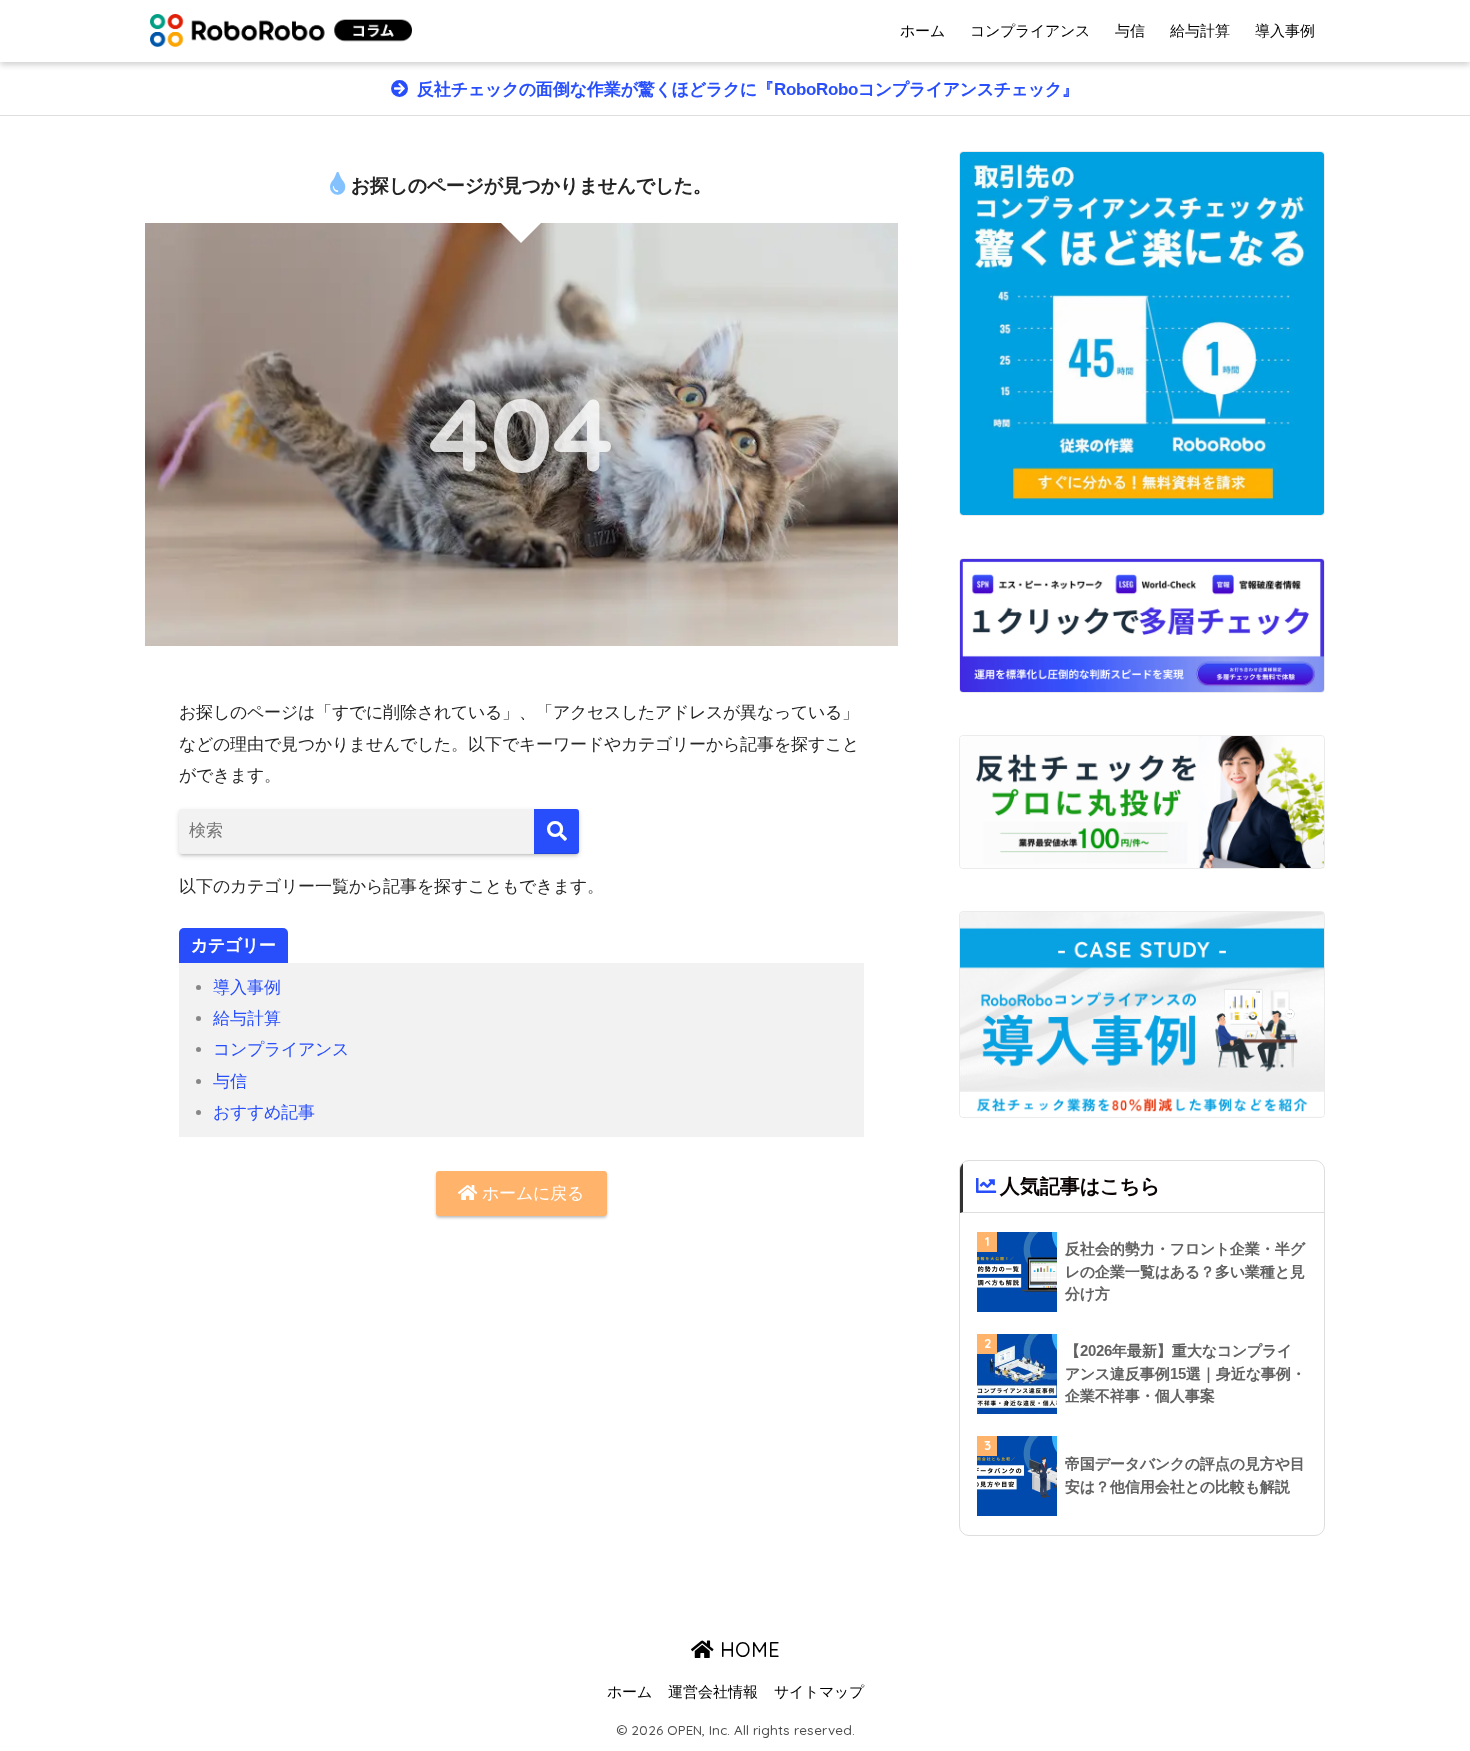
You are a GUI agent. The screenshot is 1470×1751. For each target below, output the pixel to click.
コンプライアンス (1030, 30)
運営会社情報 (713, 1692)
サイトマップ (819, 1692)
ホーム (922, 30)
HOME (747, 1649)
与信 (1130, 30)
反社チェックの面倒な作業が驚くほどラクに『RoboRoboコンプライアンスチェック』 (745, 89)
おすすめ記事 (264, 1112)
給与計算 (1200, 30)
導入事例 (1285, 30)
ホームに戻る (530, 1193)
